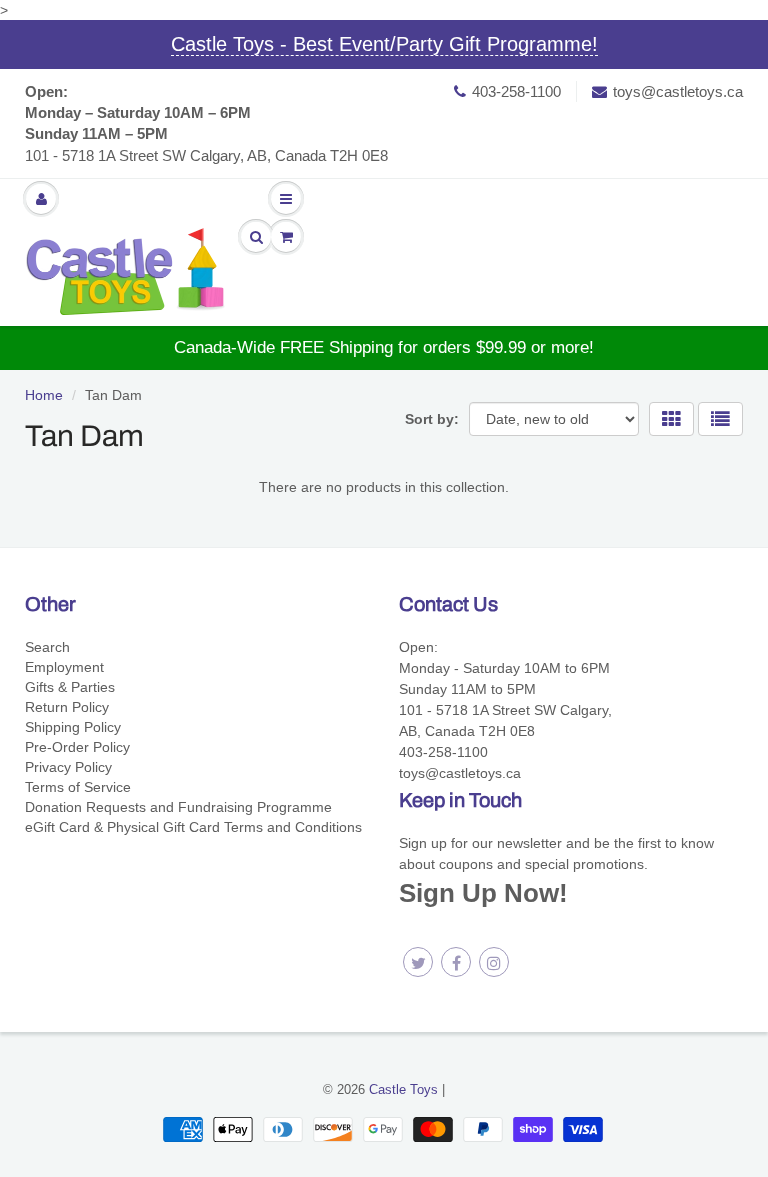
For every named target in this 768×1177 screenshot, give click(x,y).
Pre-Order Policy (77, 747)
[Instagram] (494, 962)
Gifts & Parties (70, 687)
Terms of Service (78, 787)
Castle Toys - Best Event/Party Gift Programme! (384, 44)
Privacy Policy (68, 767)
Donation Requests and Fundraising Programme (178, 807)
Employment (64, 667)
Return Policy (67, 707)
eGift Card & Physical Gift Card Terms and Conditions (193, 827)
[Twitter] (418, 962)
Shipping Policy (73, 727)
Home (44, 395)
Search (47, 647)
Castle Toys (403, 1089)
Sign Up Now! (483, 893)
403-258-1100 (516, 91)
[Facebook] (456, 962)
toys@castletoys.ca (678, 91)
